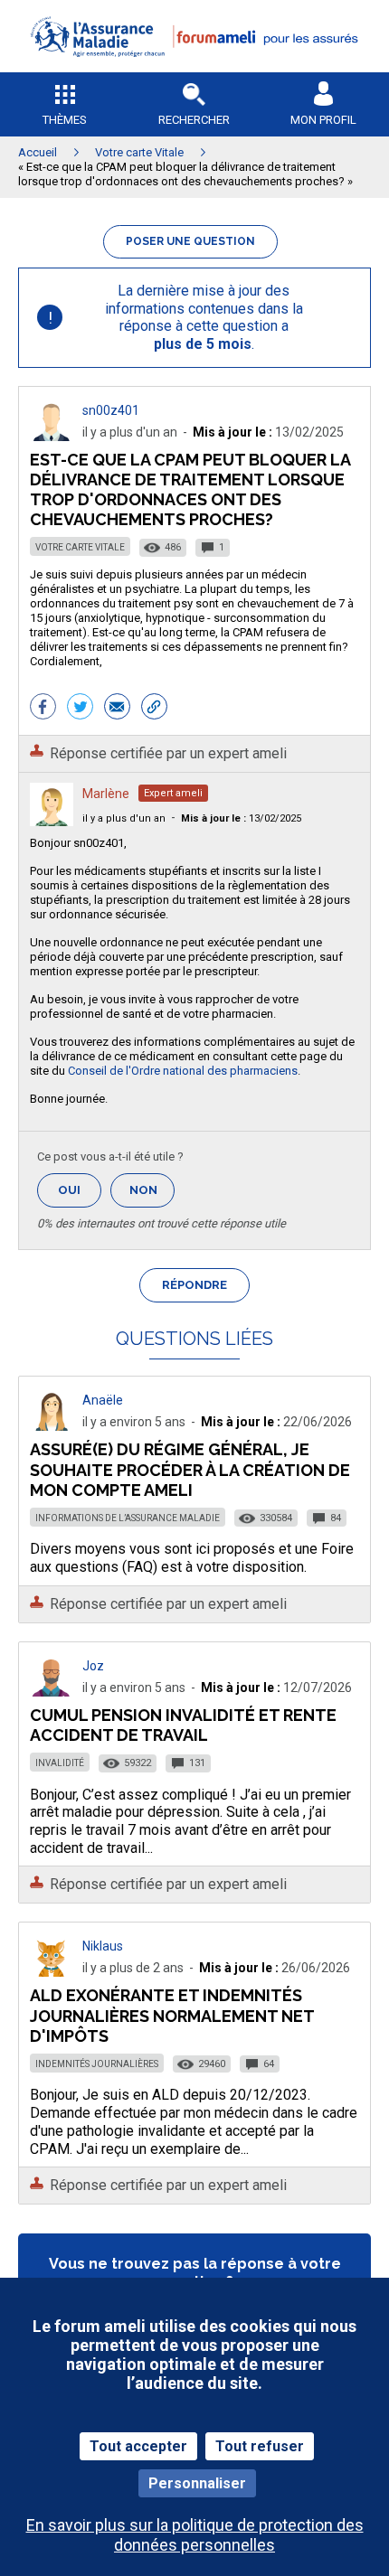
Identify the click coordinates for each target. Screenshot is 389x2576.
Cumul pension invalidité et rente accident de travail (183, 1725)
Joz (93, 1666)
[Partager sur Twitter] (80, 709)
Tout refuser (260, 2446)
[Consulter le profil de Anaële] (52, 1426)
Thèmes (65, 120)
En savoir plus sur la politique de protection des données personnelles (195, 2534)
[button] (194, 68)
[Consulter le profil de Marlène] (52, 821)
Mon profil (323, 120)
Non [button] (152, 1195)
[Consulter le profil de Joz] (52, 1692)
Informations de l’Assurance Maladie (128, 1518)
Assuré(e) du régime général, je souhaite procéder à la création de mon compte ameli (190, 1469)
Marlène (106, 794)
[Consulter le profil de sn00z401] (52, 436)
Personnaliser (197, 2483)
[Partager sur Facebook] (43, 709)
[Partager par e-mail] (117, 709)
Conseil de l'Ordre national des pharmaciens (183, 1071)
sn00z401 (111, 410)
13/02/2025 (241, 818)
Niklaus (103, 1946)
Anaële (103, 1400)
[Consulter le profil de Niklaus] (52, 1972)
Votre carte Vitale (80, 547)
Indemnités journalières (97, 2064)
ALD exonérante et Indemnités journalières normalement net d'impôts (172, 2015)
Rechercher (194, 120)
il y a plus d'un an (124, 818)
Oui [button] (80, 1190)
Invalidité (60, 1763)
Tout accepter (138, 2446)
